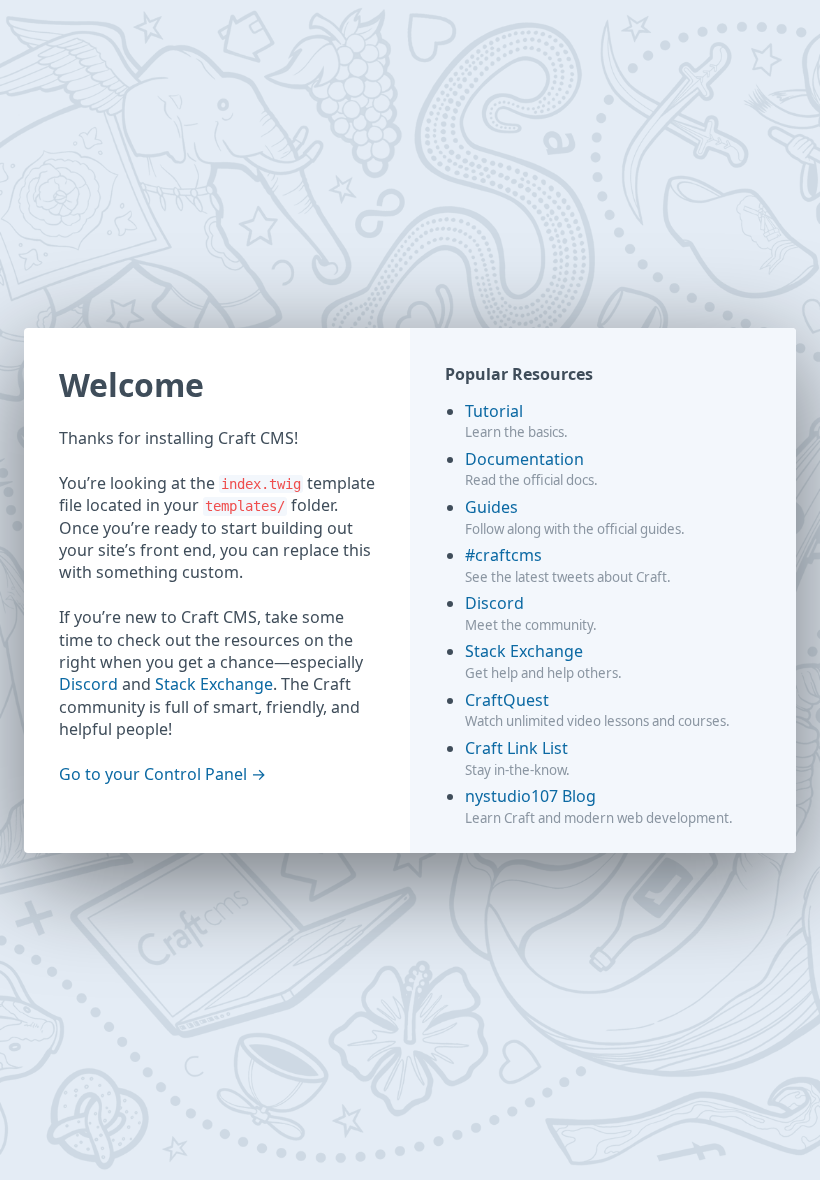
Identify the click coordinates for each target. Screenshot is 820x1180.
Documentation (524, 459)
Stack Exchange (214, 684)
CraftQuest (507, 700)
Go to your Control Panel (153, 774)
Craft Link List (516, 748)
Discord (88, 684)
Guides (491, 507)
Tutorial (494, 411)
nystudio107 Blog (530, 796)
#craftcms (503, 555)
